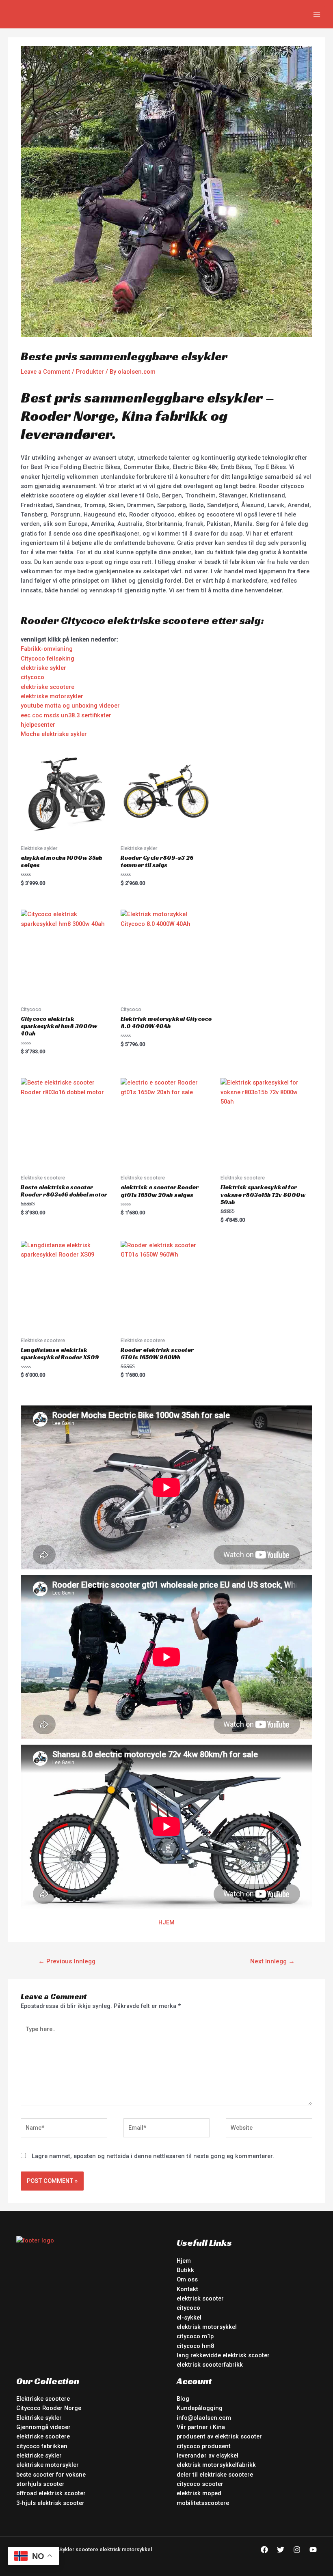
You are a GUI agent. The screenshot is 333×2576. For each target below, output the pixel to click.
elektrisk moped (199, 2493)
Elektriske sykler (39, 2418)
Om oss (187, 2279)
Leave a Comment (45, 372)
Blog (183, 2399)
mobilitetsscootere (203, 2503)
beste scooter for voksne (51, 2475)
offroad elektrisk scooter (51, 2493)
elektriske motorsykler (52, 696)
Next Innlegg (272, 1961)
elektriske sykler (43, 668)
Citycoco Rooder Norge (49, 2408)
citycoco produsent (204, 2446)
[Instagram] (297, 2550)
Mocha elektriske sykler (54, 734)
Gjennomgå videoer (43, 2427)
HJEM (166, 1922)
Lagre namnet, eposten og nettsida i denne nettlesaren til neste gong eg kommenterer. (153, 2156)
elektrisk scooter (200, 2298)
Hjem (184, 2261)
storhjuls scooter (40, 2484)
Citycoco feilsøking (48, 659)
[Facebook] (264, 2550)
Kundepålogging (200, 2408)
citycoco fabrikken (42, 2446)
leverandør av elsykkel (208, 2455)
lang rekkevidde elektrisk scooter (223, 2355)
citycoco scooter (200, 2484)
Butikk (185, 2270)
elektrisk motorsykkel (207, 2327)
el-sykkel (189, 2318)
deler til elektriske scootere (215, 2475)
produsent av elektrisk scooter (219, 2436)
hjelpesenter (38, 725)
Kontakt (187, 2289)
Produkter (90, 372)
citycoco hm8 (195, 2346)
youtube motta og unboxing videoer (70, 706)
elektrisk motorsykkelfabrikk (216, 2465)
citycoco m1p (195, 2336)
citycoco (32, 677)
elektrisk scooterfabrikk (210, 2365)
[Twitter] (281, 2550)
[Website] (269, 2129)
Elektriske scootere (43, 2399)
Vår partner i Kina (201, 2427)
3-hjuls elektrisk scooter (50, 2503)
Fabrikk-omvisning (47, 649)
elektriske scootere (48, 687)
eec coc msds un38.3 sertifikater (66, 715)
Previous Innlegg (67, 1961)
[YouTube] (313, 2550)
